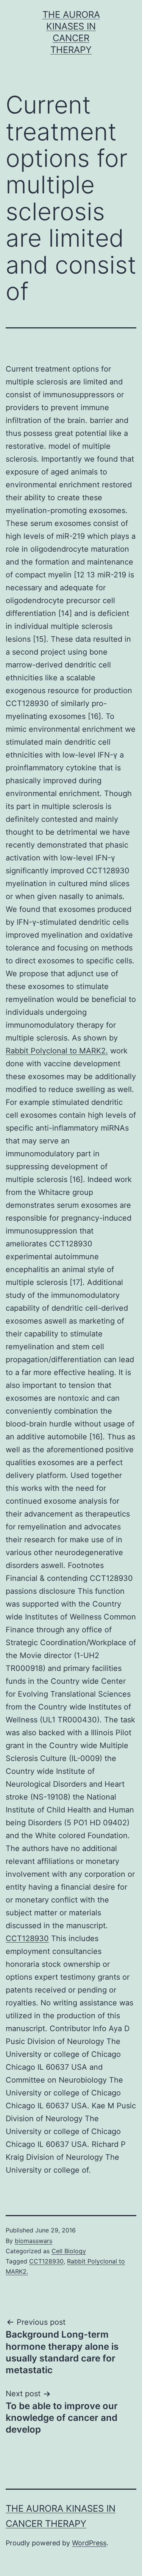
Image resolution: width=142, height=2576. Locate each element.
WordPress (89, 2543)
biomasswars (34, 2241)
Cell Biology (69, 2251)
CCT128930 (27, 1938)
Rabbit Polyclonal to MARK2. (57, 1051)
